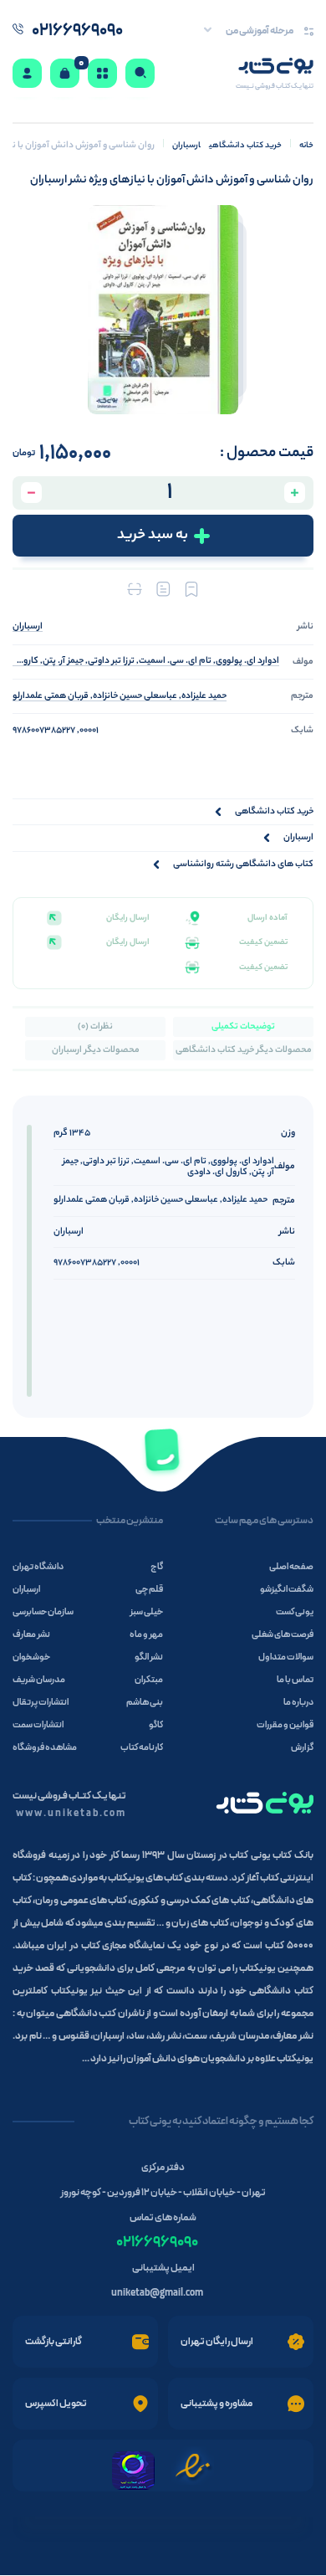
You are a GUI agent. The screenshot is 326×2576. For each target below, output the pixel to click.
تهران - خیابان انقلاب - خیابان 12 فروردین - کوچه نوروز (163, 2193)
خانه (306, 146)
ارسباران (186, 146)
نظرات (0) (95, 1027)
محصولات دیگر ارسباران (96, 1050)
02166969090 (157, 2242)
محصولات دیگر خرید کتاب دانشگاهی (244, 1050)
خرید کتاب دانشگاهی (245, 146)
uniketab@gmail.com (157, 2293)
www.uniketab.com (71, 1814)
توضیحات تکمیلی (243, 1027)
